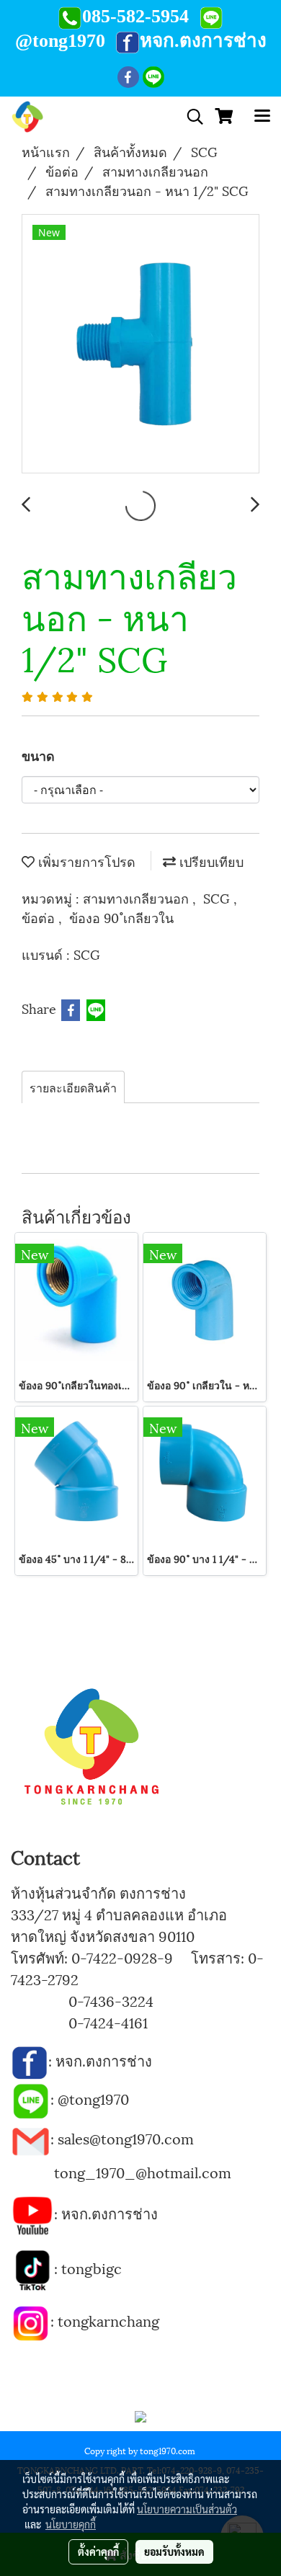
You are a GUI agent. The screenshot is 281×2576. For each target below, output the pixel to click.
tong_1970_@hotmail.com (143, 2172)
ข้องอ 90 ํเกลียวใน (121, 917)
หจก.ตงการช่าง (106, 2060)
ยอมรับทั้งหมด (174, 2552)
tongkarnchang (108, 2320)
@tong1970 (93, 2098)
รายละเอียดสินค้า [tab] (73, 1087)
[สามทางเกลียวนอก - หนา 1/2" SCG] (140, 344)
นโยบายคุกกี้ (71, 2524)
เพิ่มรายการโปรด (85, 861)
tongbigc (92, 2268)
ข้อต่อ (40, 917)
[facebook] (30, 2060)
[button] (190, 117)
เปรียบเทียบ (210, 861)
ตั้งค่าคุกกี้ (98, 2552)
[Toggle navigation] (262, 117)
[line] (31, 2098)
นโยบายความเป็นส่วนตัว (187, 2509)
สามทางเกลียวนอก (138, 897)
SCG (218, 897)
